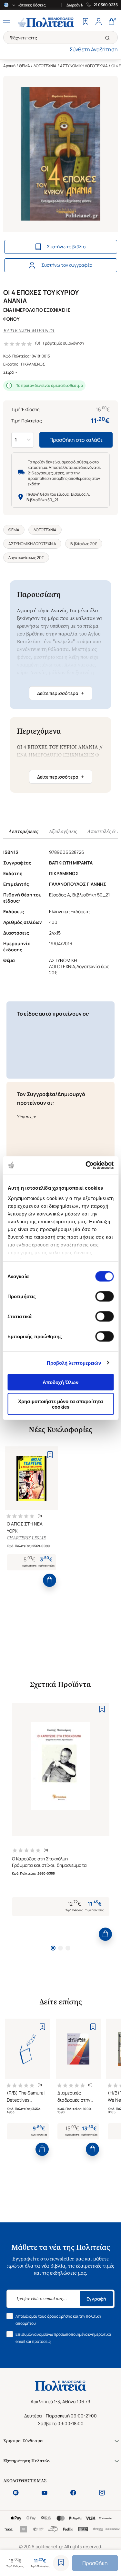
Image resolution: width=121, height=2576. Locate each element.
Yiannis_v (26, 1117)
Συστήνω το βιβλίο (66, 247)
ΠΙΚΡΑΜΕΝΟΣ (33, 364)
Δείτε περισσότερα (61, 693)
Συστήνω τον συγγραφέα (67, 265)
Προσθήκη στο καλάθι (76, 440)
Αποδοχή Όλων (60, 1382)
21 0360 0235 (106, 5)
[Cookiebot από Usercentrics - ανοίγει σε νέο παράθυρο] (86, 1165)
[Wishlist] (86, 22)
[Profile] (98, 22)
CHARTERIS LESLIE (26, 1538)
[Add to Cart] (50, 1580)
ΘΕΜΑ (25, 66)
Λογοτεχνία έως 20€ (26, 558)
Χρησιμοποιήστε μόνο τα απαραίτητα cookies (60, 1404)
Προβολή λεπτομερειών (74, 1363)
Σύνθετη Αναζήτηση (94, 49)
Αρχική (9, 66)
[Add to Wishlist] (61, 2563)
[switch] (104, 1297)
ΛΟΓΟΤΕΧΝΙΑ (45, 66)
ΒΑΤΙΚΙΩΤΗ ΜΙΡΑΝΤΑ (29, 331)
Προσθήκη (95, 2563)
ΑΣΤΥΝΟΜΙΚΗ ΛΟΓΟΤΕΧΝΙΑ (84, 66)
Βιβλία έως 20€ (84, 544)
